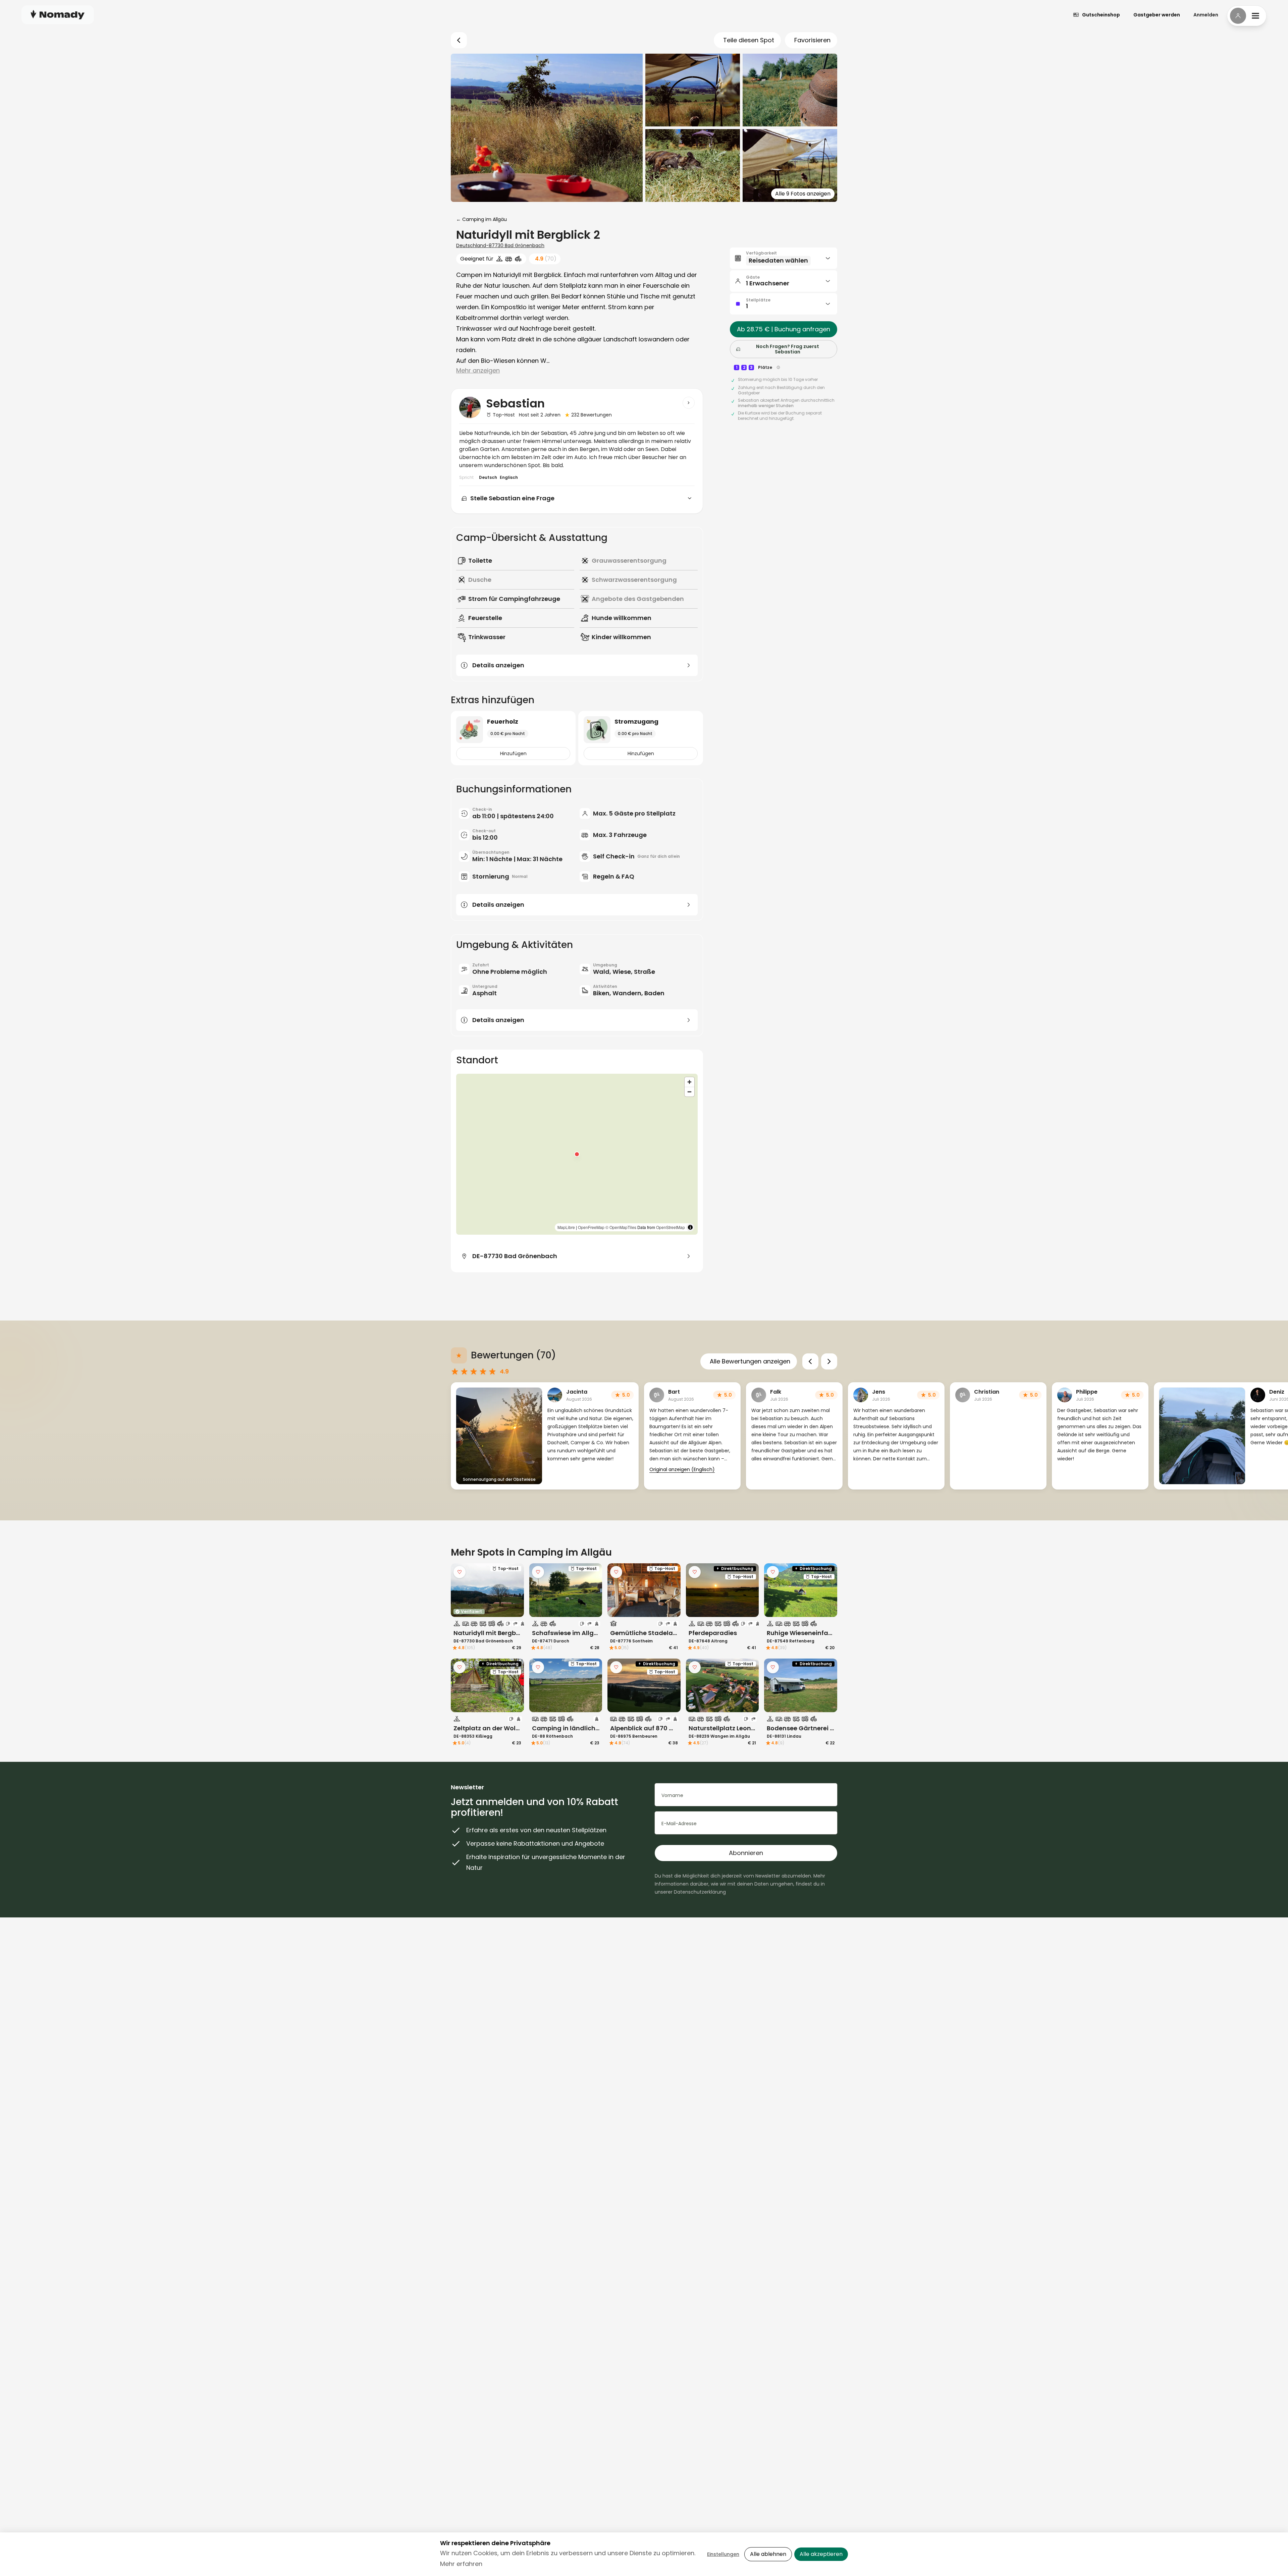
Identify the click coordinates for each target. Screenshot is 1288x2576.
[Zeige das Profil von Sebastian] (689, 403)
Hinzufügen (513, 753)
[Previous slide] (810, 1361)
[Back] (459, 40)
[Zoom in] (689, 1082)
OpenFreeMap (591, 1227)
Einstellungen (723, 2554)
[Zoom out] (689, 1092)
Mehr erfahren (461, 2564)
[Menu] (1247, 16)
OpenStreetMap (670, 1227)
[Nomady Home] (58, 15)
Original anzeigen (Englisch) (682, 1469)
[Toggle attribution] (690, 1227)
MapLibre (566, 1227)
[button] (577, 1154)
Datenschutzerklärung (700, 1892)
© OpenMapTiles (621, 1227)
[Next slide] (829, 1361)
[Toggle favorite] (460, 1572)
